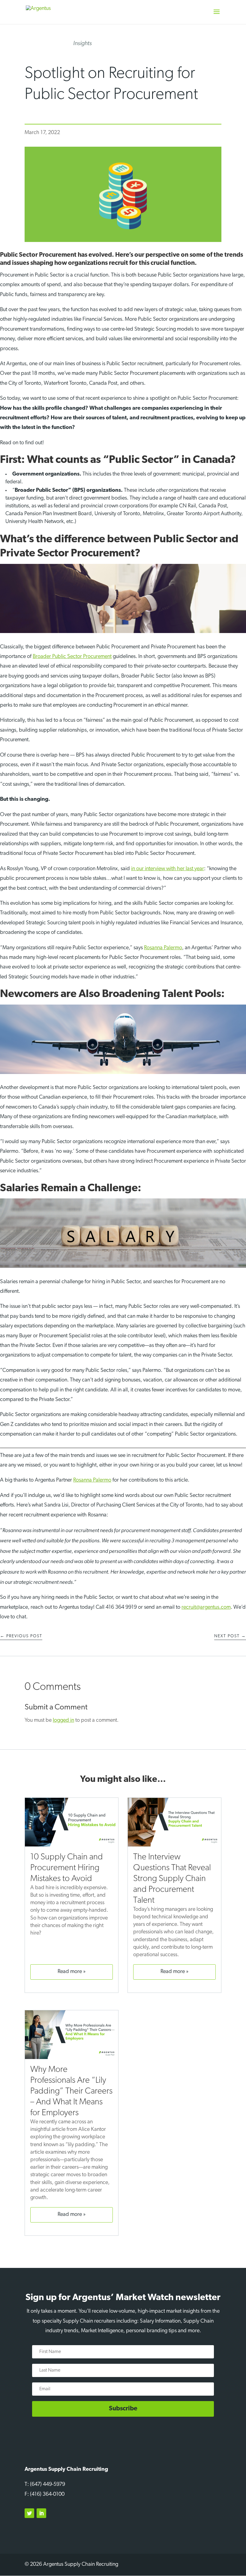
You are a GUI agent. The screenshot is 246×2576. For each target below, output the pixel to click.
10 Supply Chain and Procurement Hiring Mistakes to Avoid (67, 1868)
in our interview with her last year (168, 869)
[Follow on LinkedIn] (41, 2513)
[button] (217, 16)
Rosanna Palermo (163, 948)
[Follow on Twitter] (29, 2513)
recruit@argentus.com (206, 1608)
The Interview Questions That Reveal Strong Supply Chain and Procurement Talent (172, 1879)
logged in (63, 1721)
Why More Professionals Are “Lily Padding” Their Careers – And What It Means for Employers (71, 2091)
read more (70, 1972)
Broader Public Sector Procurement (72, 657)
